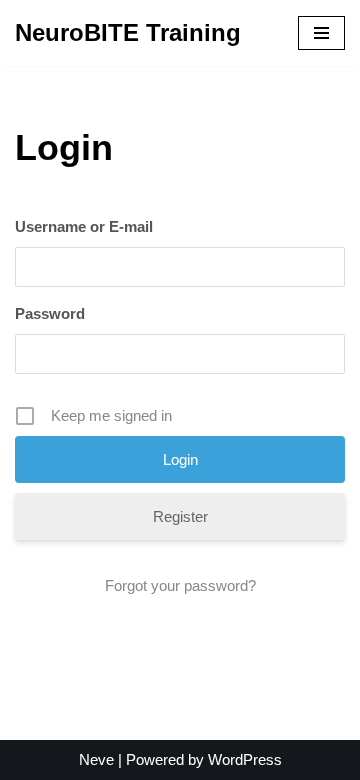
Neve (96, 759)
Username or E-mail (84, 226)
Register (180, 516)
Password (50, 313)
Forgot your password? (180, 585)
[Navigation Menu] (321, 33)
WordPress (245, 759)
